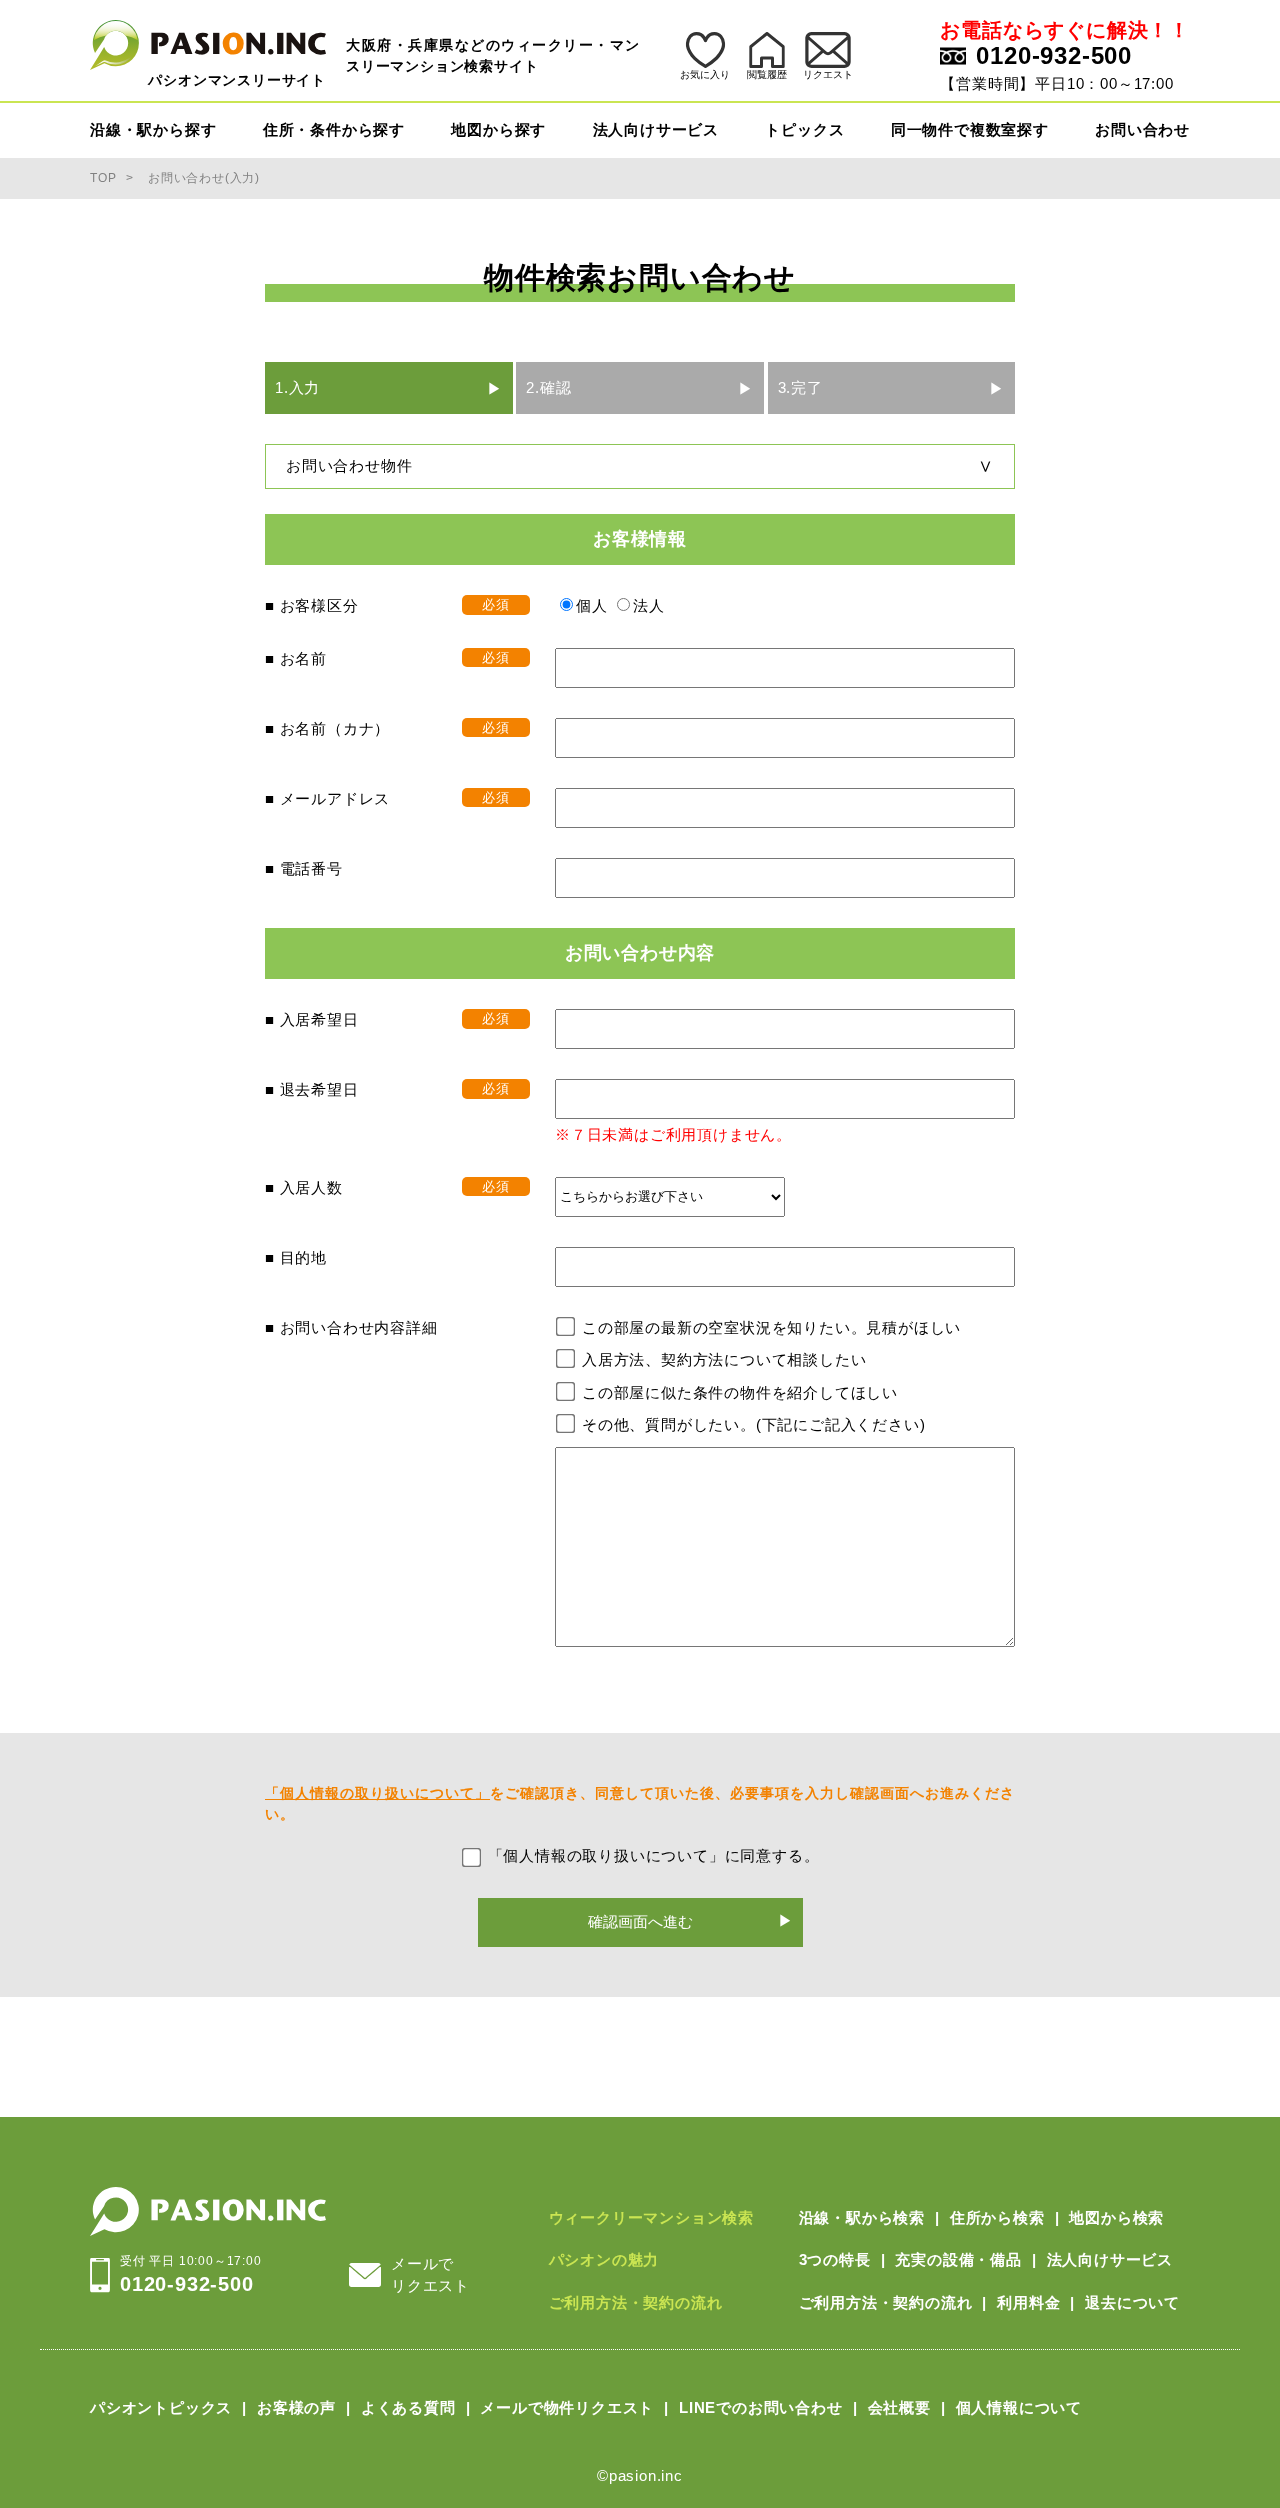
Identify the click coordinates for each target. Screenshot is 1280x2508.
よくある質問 (408, 2407)
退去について (1132, 2302)
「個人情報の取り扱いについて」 (377, 1793)
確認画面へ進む (640, 1921)
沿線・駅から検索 (862, 2217)
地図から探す (498, 129)
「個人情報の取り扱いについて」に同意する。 (654, 1855)
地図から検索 (1116, 2217)
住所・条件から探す (334, 129)
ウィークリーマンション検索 (651, 2217)
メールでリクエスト (430, 2275)
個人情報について (1019, 2407)
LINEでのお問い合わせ (761, 2407)
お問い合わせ (1142, 129)
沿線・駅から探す (153, 129)
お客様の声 (296, 2407)
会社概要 (899, 2407)
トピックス (804, 129)
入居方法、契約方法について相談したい (724, 1359)
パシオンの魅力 (604, 2259)
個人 (592, 605)
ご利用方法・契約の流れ (636, 2302)
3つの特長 (835, 2259)
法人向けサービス (656, 129)
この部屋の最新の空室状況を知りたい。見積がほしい (771, 1327)
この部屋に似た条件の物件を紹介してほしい (740, 1392)
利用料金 (1028, 2302)
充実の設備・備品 (958, 2259)
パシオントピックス (161, 2407)
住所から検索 (997, 2217)
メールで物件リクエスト (567, 2407)
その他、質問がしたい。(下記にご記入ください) (753, 1424)
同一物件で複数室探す (970, 129)
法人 (649, 605)
